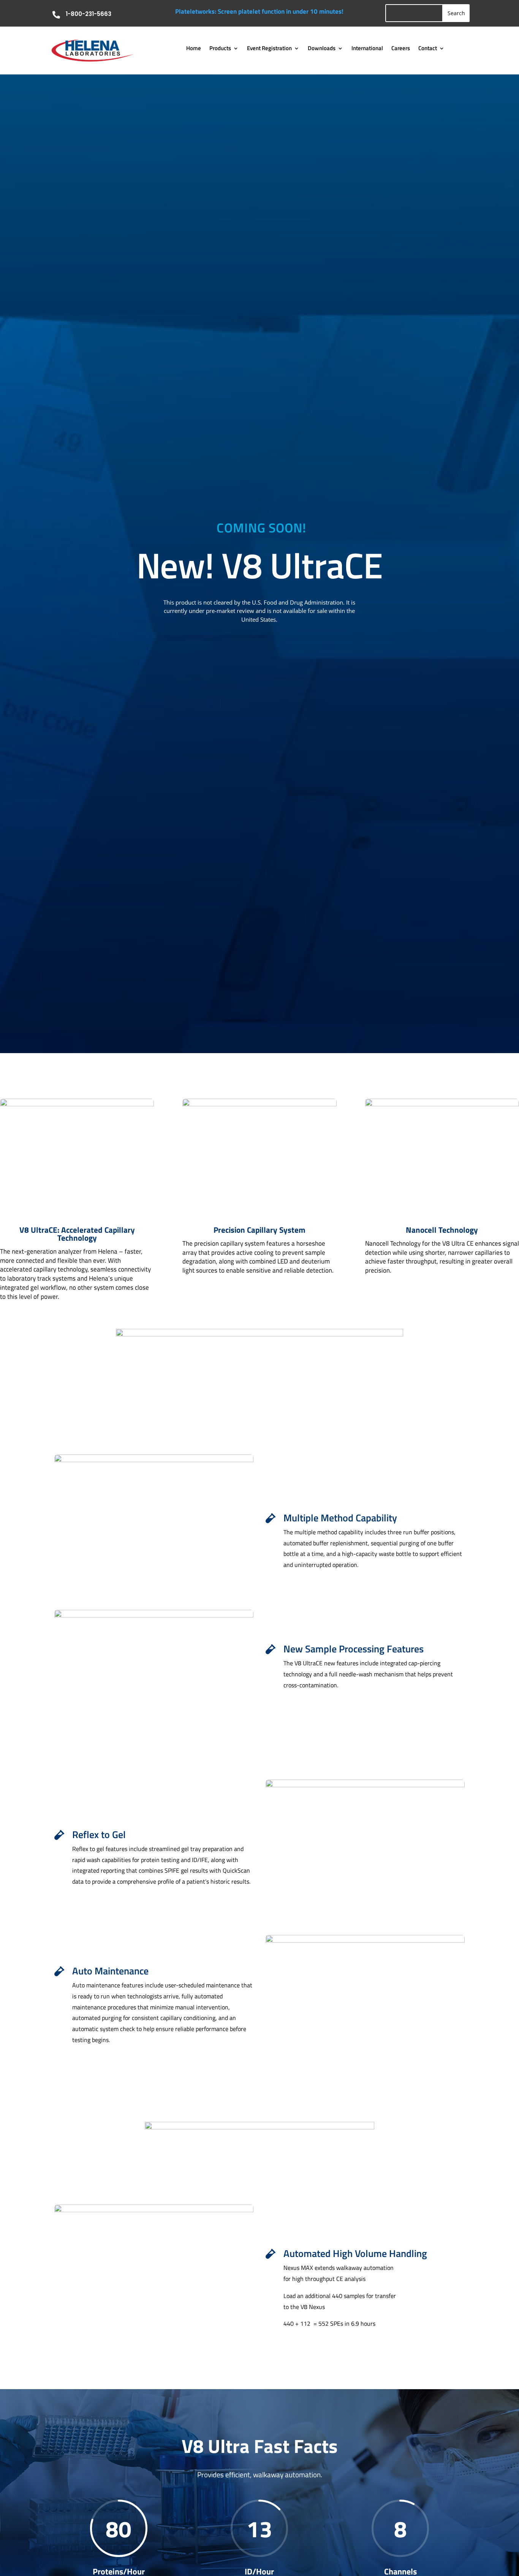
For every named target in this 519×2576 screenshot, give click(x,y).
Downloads (322, 49)
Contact (428, 49)
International (367, 49)
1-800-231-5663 (89, 14)
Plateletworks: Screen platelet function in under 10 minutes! (259, 11)
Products (220, 49)
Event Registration (269, 49)
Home (194, 49)
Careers (401, 49)
